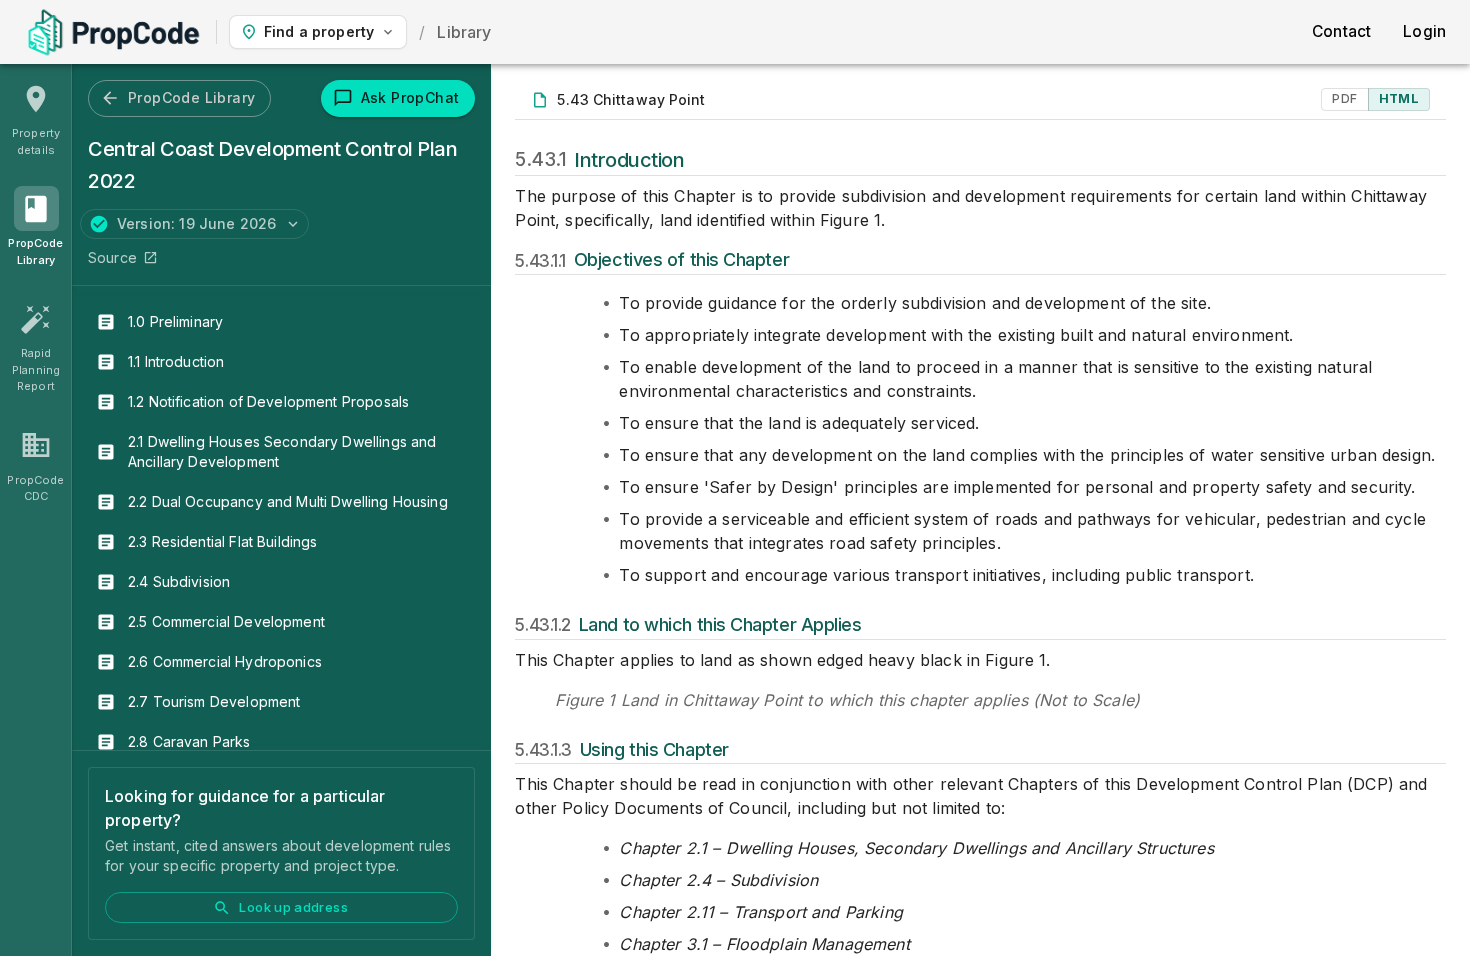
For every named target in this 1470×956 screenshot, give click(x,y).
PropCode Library (191, 97)
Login (1424, 31)
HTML (1399, 98)
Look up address (293, 907)
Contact (1341, 31)
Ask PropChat (410, 97)
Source (112, 257)
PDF (1344, 98)
